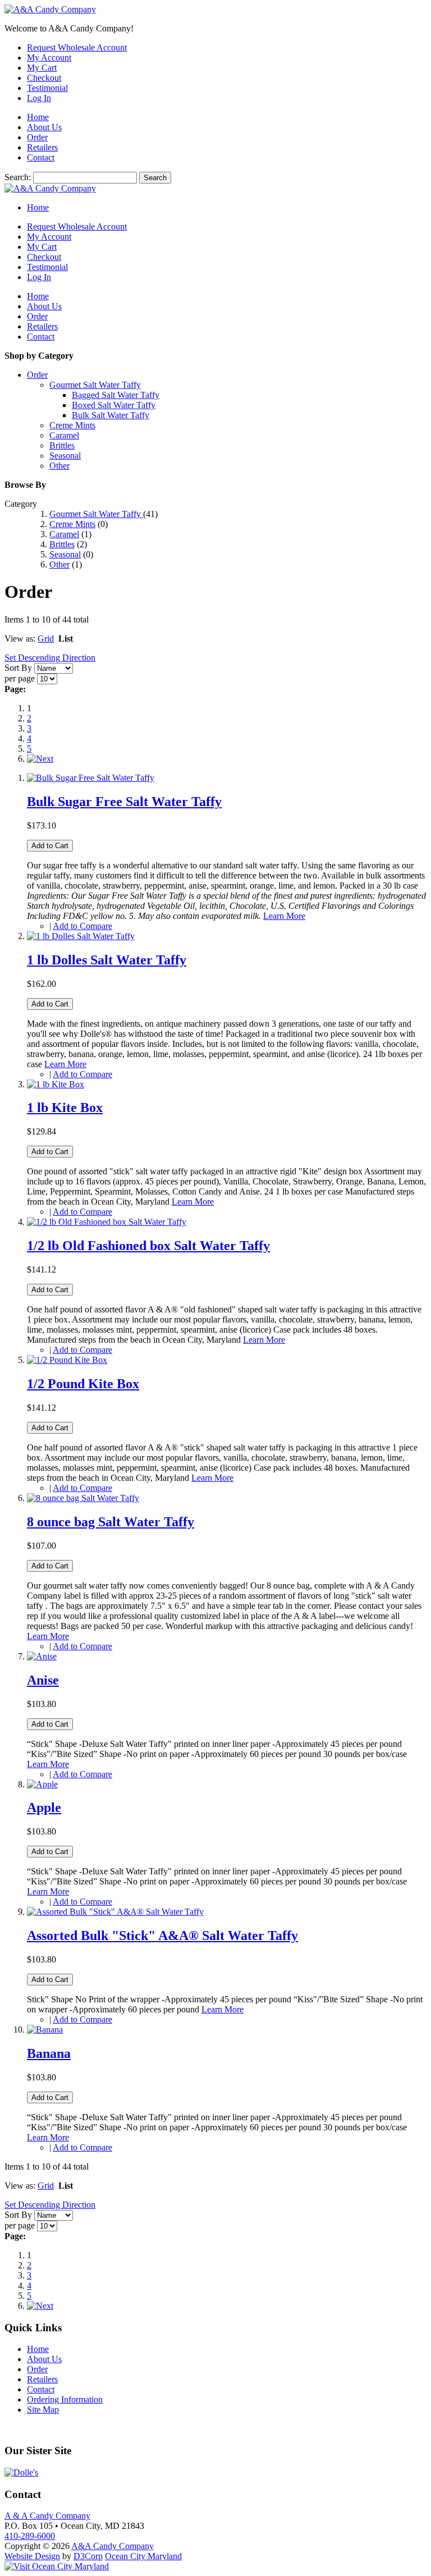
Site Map (43, 2410)
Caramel (64, 534)
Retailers (42, 147)
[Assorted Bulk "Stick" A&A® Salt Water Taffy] (115, 1912)
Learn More (284, 916)
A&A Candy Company (113, 2546)
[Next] (40, 759)
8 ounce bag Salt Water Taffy (111, 1522)
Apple (44, 1808)
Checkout (44, 78)
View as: (20, 639)
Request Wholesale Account (77, 47)
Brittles (62, 544)
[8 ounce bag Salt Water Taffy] (83, 1498)
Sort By (18, 668)
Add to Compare (82, 926)
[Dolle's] (21, 2472)
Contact (41, 157)
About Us (44, 127)
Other (59, 564)
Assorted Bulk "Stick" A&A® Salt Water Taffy (162, 1936)
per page (20, 678)
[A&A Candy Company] (50, 9)
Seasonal (65, 554)
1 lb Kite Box (65, 1108)
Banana (49, 2053)
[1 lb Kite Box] (56, 1084)
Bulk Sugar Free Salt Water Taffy (124, 802)
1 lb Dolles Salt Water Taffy (107, 960)
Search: (18, 177)
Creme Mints (72, 524)
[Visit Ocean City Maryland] (57, 2566)
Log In (39, 98)
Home (38, 117)
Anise (43, 1680)
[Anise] (42, 1656)
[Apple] (42, 1784)
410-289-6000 (30, 2536)
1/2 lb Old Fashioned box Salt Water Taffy (148, 1246)
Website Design (32, 2556)
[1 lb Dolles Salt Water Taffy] (81, 936)
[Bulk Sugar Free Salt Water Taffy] (91, 778)
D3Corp (88, 2556)
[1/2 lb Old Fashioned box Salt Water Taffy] (107, 1222)
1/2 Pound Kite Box (83, 1384)
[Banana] (45, 2030)
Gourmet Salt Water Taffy (96, 514)
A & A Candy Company (47, 2516)
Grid (46, 639)
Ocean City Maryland (143, 2556)
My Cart (42, 68)
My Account (49, 58)
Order (37, 137)
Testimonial (47, 88)
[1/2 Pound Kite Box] (67, 1360)
